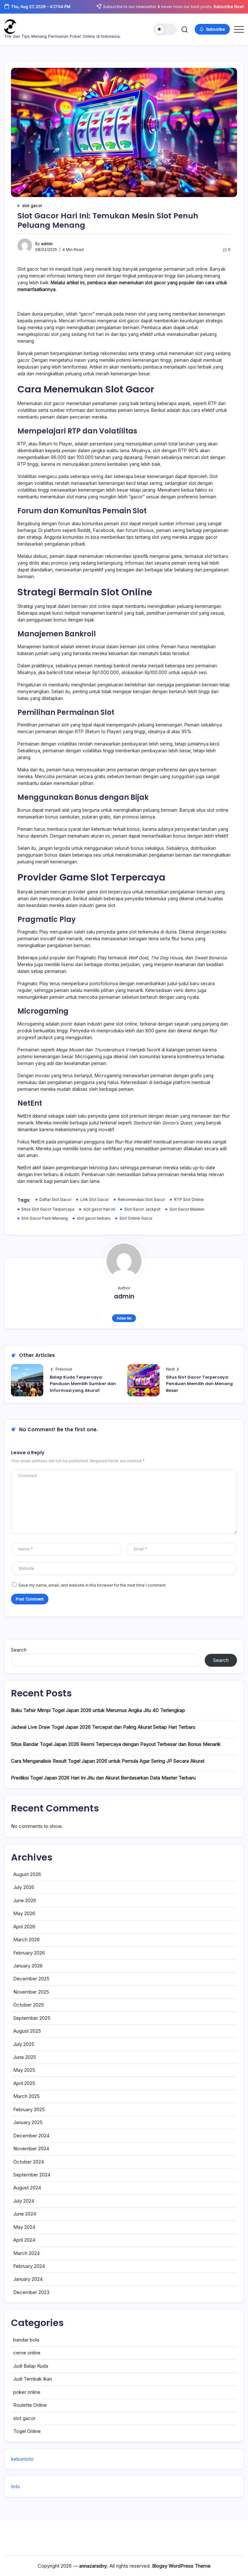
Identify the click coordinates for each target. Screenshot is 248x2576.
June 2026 (25, 1900)
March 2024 (26, 2253)
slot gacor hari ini (99, 1209)
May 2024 (24, 2227)
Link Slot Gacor (95, 1200)
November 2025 (31, 1992)
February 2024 (29, 2266)
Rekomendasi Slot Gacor (141, 1200)
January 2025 (28, 2122)
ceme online (27, 2353)
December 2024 (31, 2136)
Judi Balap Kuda (31, 2366)
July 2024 (24, 2201)
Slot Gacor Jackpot (142, 1209)
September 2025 (32, 2018)
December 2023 (31, 2292)
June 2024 (25, 2214)
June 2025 (25, 2057)
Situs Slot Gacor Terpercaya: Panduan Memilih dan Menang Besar (199, 1384)
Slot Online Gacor (136, 1218)
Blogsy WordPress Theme (181, 2566)
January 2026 (28, 1966)
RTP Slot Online (189, 1200)
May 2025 (24, 2070)
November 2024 (31, 2148)
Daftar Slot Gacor (55, 1200)
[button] (165, 29)
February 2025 (29, 2109)
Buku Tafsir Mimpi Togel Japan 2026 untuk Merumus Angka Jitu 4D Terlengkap (98, 1710)
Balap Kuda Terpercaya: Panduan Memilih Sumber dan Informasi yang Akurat (83, 1384)
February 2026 (29, 1953)
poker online (27, 2392)
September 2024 (32, 2175)
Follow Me (124, 1318)
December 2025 (31, 1979)
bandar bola (26, 2340)
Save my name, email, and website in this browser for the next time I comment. (93, 1585)
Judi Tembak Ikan (33, 2379)
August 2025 (27, 2031)
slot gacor (24, 2418)
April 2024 (24, 2240)
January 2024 (28, 2279)
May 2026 (24, 1913)
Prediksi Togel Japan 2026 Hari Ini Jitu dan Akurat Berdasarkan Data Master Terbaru (103, 1778)
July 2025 (24, 2044)
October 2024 (29, 2162)
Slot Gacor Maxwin (187, 1209)
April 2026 (24, 1927)
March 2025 (26, 2096)
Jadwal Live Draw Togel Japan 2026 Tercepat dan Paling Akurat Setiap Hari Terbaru (103, 1727)
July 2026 (24, 1887)
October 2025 (29, 2005)
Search (19, 1650)
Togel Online (27, 2431)
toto (15, 2486)
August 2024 (27, 2188)
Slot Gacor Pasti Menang (45, 1218)
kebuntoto (22, 2459)
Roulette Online (30, 2405)
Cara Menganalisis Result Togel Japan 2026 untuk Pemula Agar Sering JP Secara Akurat (108, 1761)
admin (47, 244)
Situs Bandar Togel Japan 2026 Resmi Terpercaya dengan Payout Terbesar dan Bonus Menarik (116, 1744)
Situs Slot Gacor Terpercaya (48, 1209)
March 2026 (26, 1940)
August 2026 (27, 1874)
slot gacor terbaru (94, 1218)
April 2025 (24, 2083)
